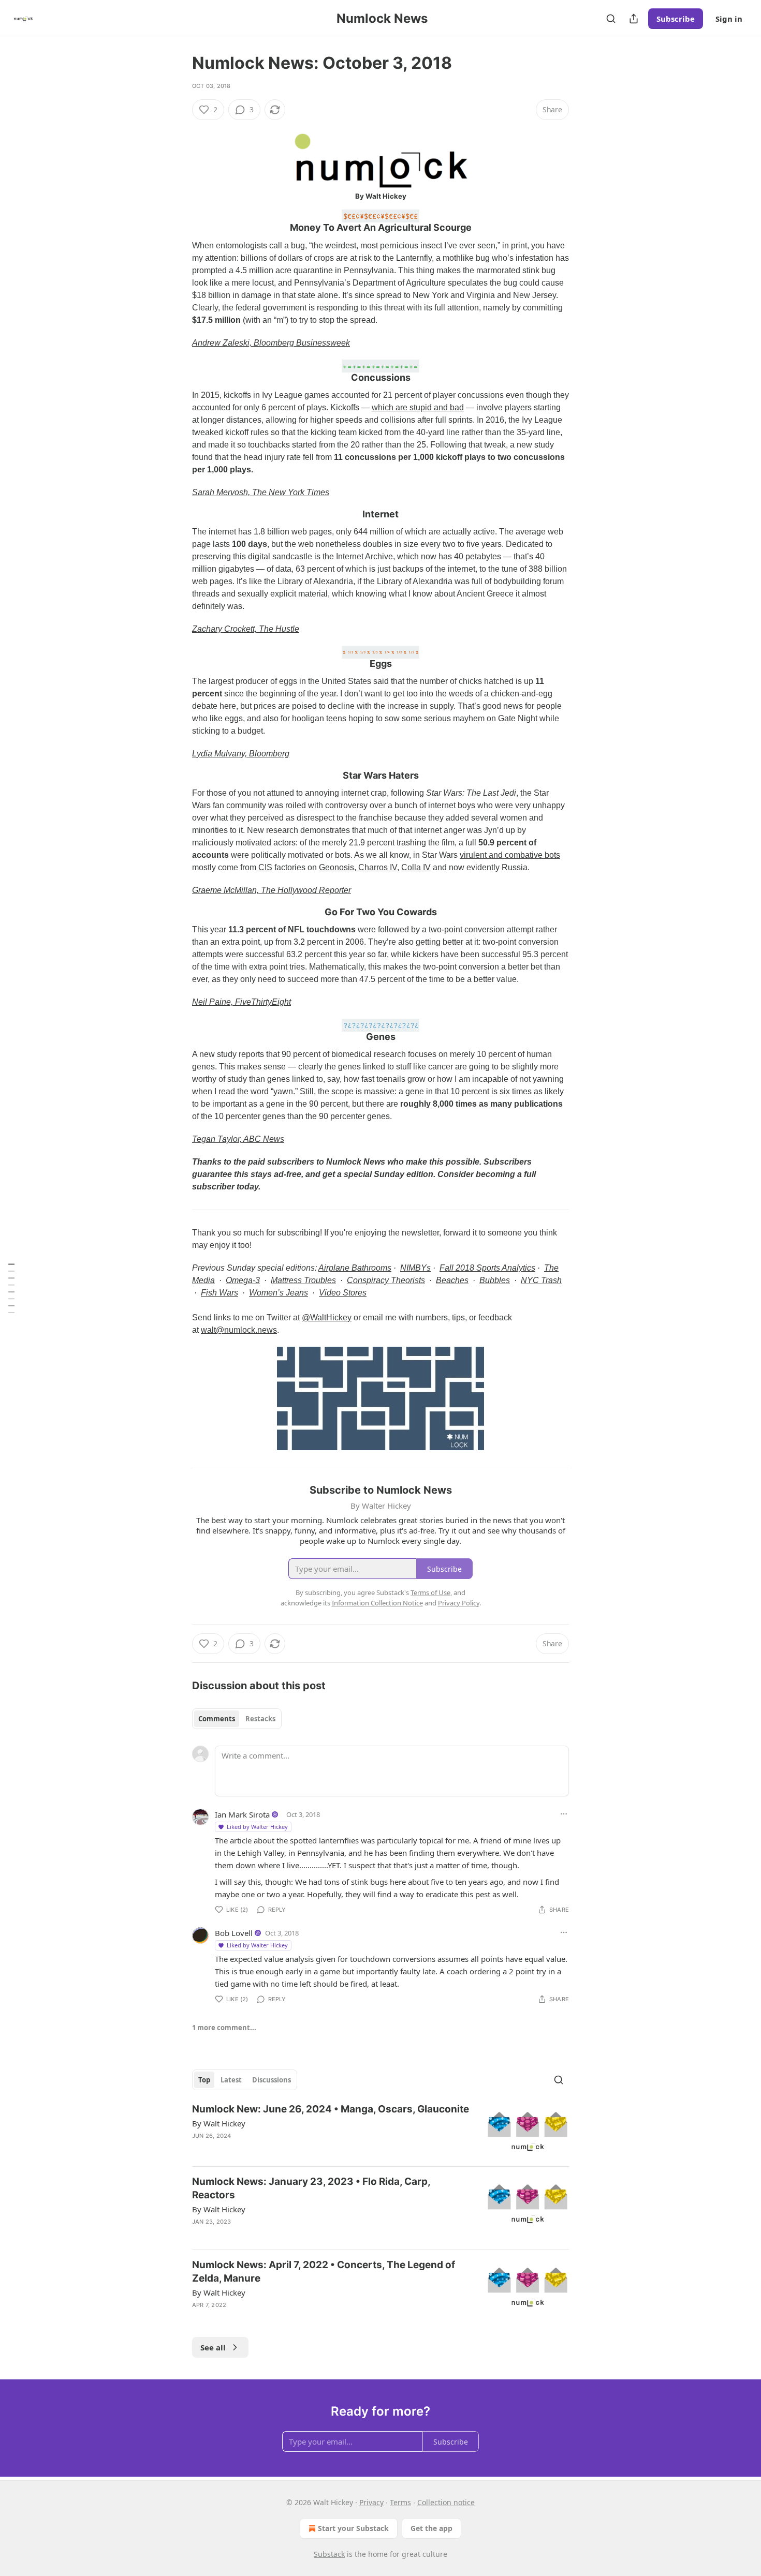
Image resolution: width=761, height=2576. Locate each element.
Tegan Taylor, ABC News (238, 1139)
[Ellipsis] (564, 1814)
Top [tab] (204, 2080)
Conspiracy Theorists (386, 1280)
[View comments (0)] (294, 2318)
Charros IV (377, 867)
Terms (400, 2502)
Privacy (371, 2502)
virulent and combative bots (510, 855)
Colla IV (416, 867)
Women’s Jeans (279, 1293)
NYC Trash (541, 1280)
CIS (264, 867)
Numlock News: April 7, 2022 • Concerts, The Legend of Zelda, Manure (324, 2272)
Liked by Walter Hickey (257, 1827)
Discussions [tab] (272, 2080)
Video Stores (343, 1293)
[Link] (178, 221)
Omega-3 (243, 1280)
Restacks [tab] (260, 1719)
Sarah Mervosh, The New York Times (261, 492)
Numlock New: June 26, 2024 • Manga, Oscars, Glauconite (331, 2109)
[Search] (611, 19)
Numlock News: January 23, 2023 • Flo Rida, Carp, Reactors (311, 2188)
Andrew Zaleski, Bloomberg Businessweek (271, 343)
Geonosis (336, 867)
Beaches (452, 1280)
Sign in (729, 19)
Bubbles (495, 1280)
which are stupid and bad (418, 407)
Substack (329, 2554)
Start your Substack (353, 2528)
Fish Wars (219, 1293)
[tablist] (237, 1719)
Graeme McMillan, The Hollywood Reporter (272, 890)
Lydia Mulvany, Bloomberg (241, 754)
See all (213, 2347)
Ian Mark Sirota (242, 1814)
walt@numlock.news (239, 1330)
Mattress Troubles (303, 1280)
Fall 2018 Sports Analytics (487, 1268)
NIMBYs (415, 1268)
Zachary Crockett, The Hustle (246, 629)
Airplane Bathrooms (355, 1268)
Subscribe (676, 19)
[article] (380, 2130)
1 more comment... (224, 2028)
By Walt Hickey (219, 2123)
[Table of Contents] (11, 1288)
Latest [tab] (231, 2080)
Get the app (431, 2528)
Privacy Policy (459, 1603)
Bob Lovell (234, 1933)
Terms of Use (430, 1592)
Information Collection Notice (377, 1603)
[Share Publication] (634, 19)
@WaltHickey (327, 1317)
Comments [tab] (217, 1719)
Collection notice (446, 2502)
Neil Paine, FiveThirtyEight (242, 1002)
